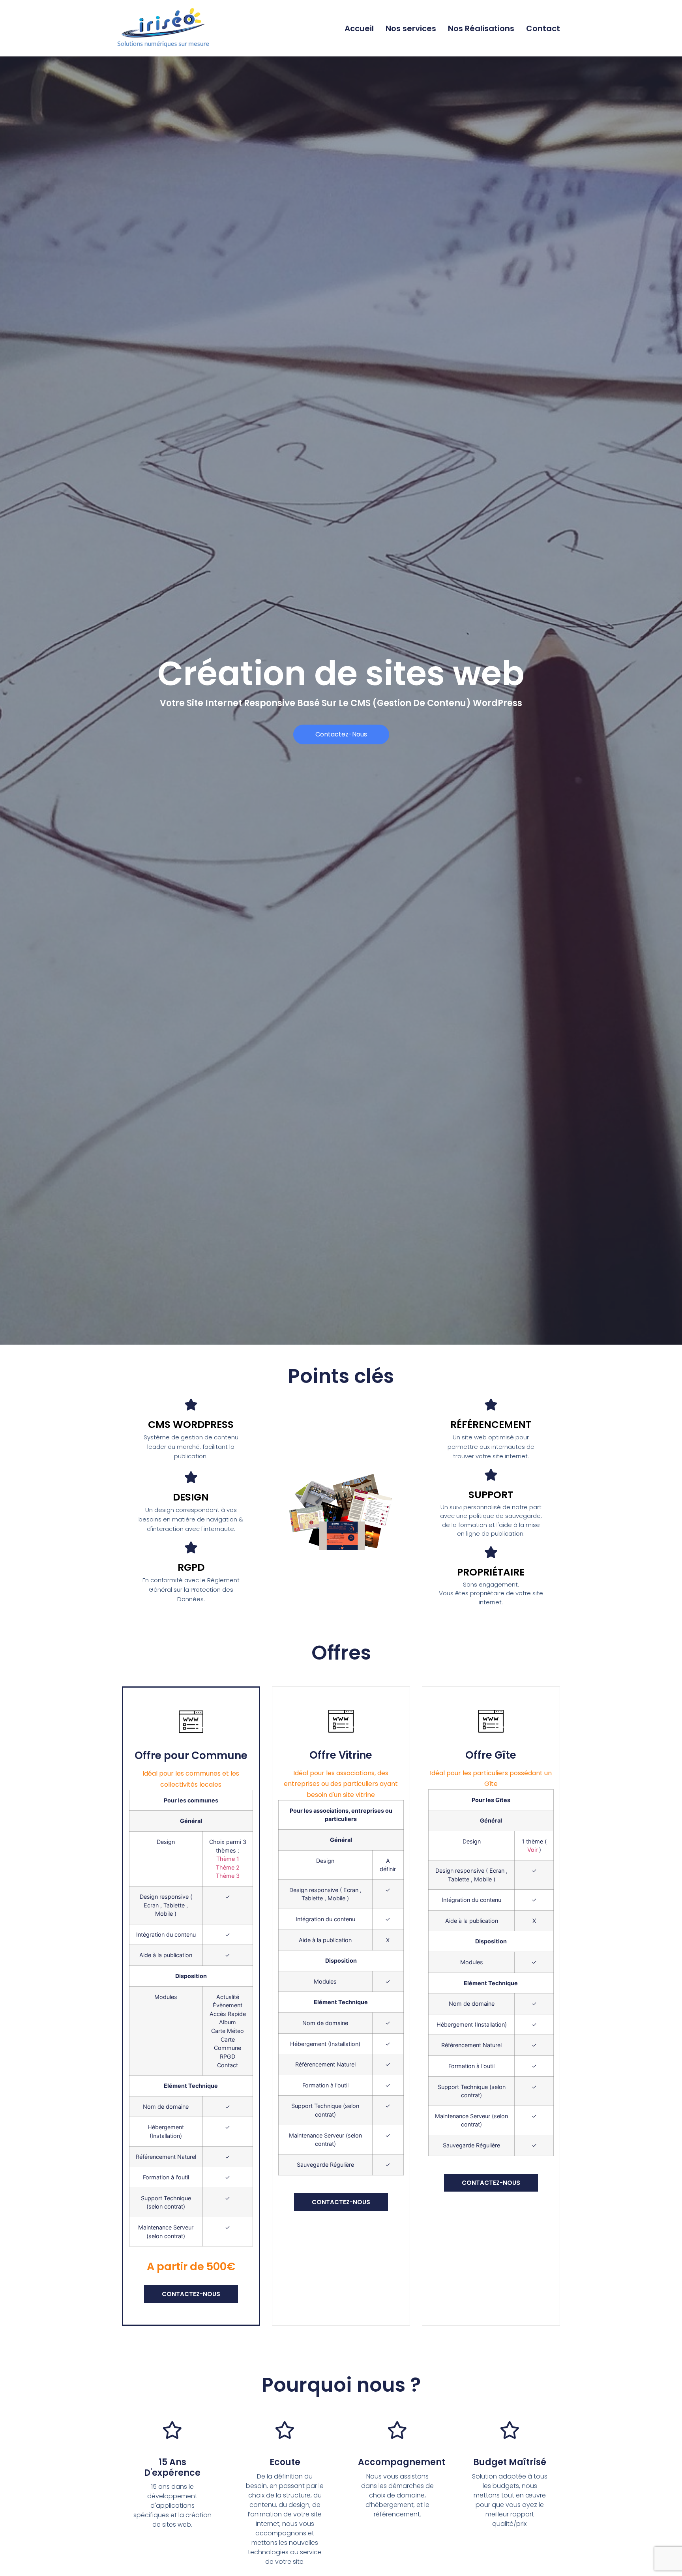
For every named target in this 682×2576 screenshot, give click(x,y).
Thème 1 (228, 1859)
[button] (341, 734)
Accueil (359, 28)
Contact (543, 28)
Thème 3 (228, 1876)
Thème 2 (228, 1867)
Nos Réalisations (481, 28)
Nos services (411, 28)
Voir (532, 1850)
